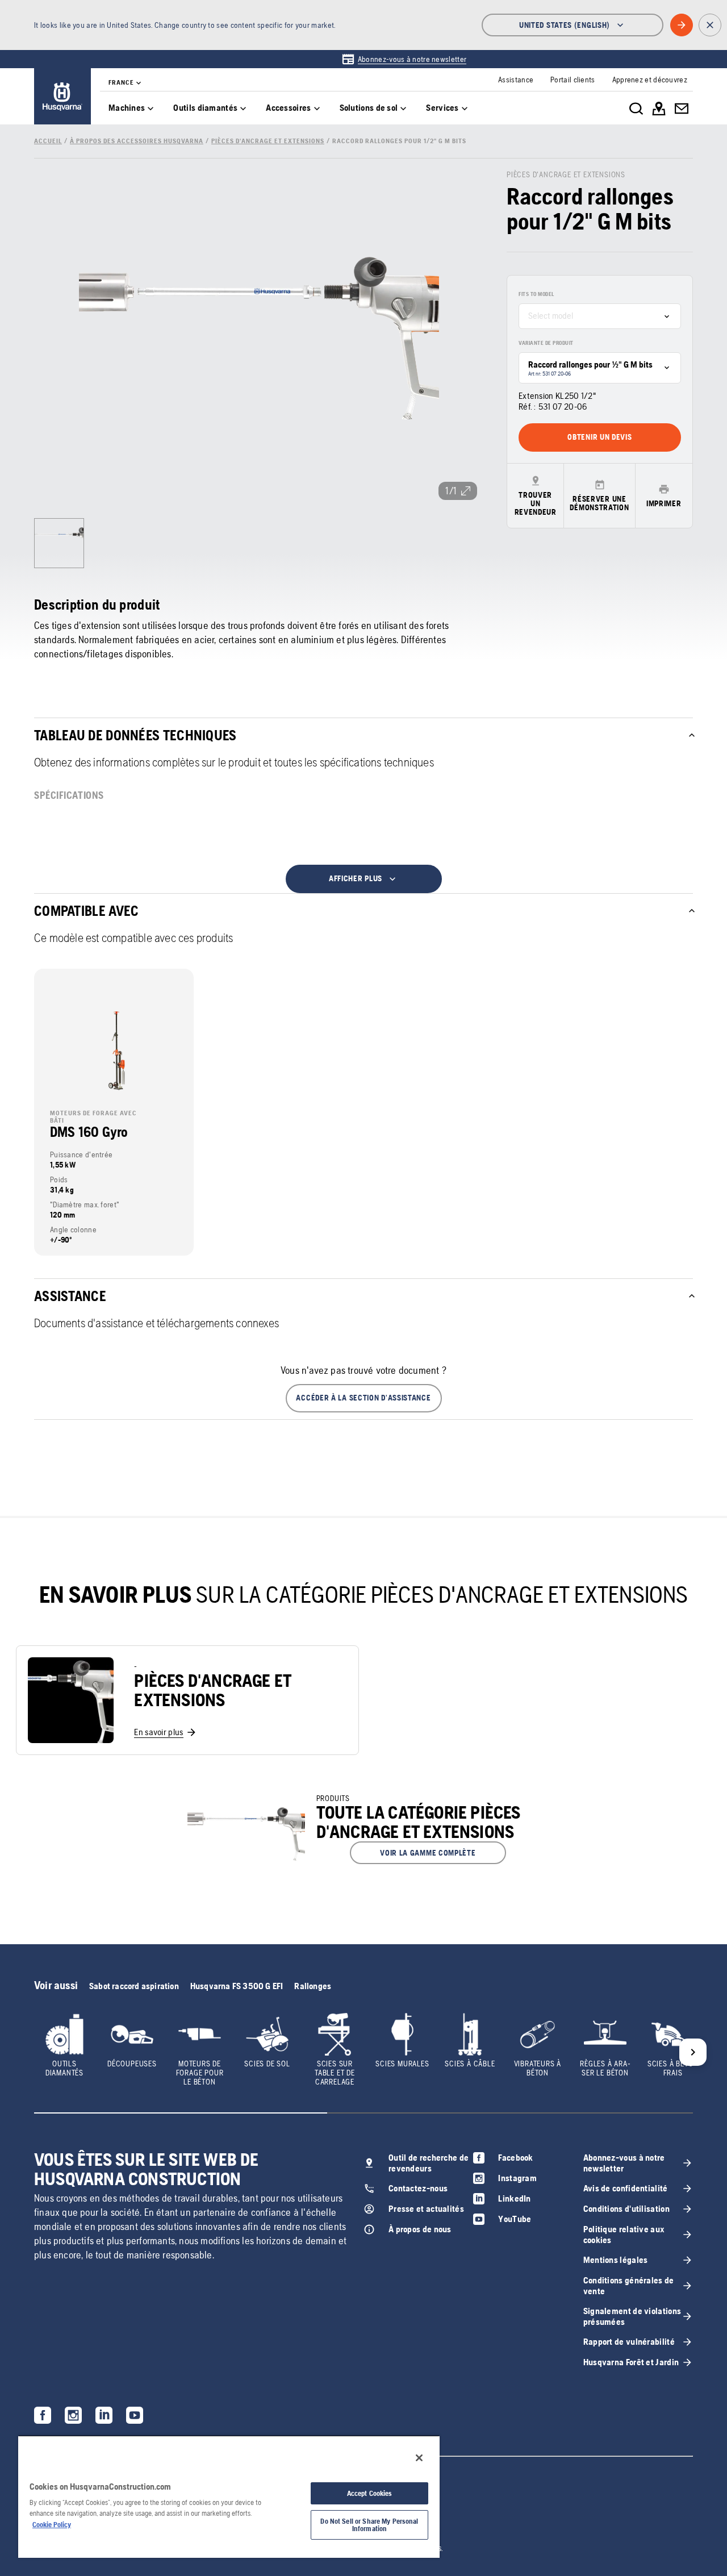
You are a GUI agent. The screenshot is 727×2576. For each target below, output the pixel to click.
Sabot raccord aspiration (134, 1986)
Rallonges (313, 1986)
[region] (229, 2496)
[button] (364, 1398)
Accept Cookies (370, 2493)
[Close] (419, 2458)
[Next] (693, 2052)
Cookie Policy (52, 2525)
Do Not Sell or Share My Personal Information (369, 2525)
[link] (404, 59)
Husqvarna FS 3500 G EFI (237, 1986)
